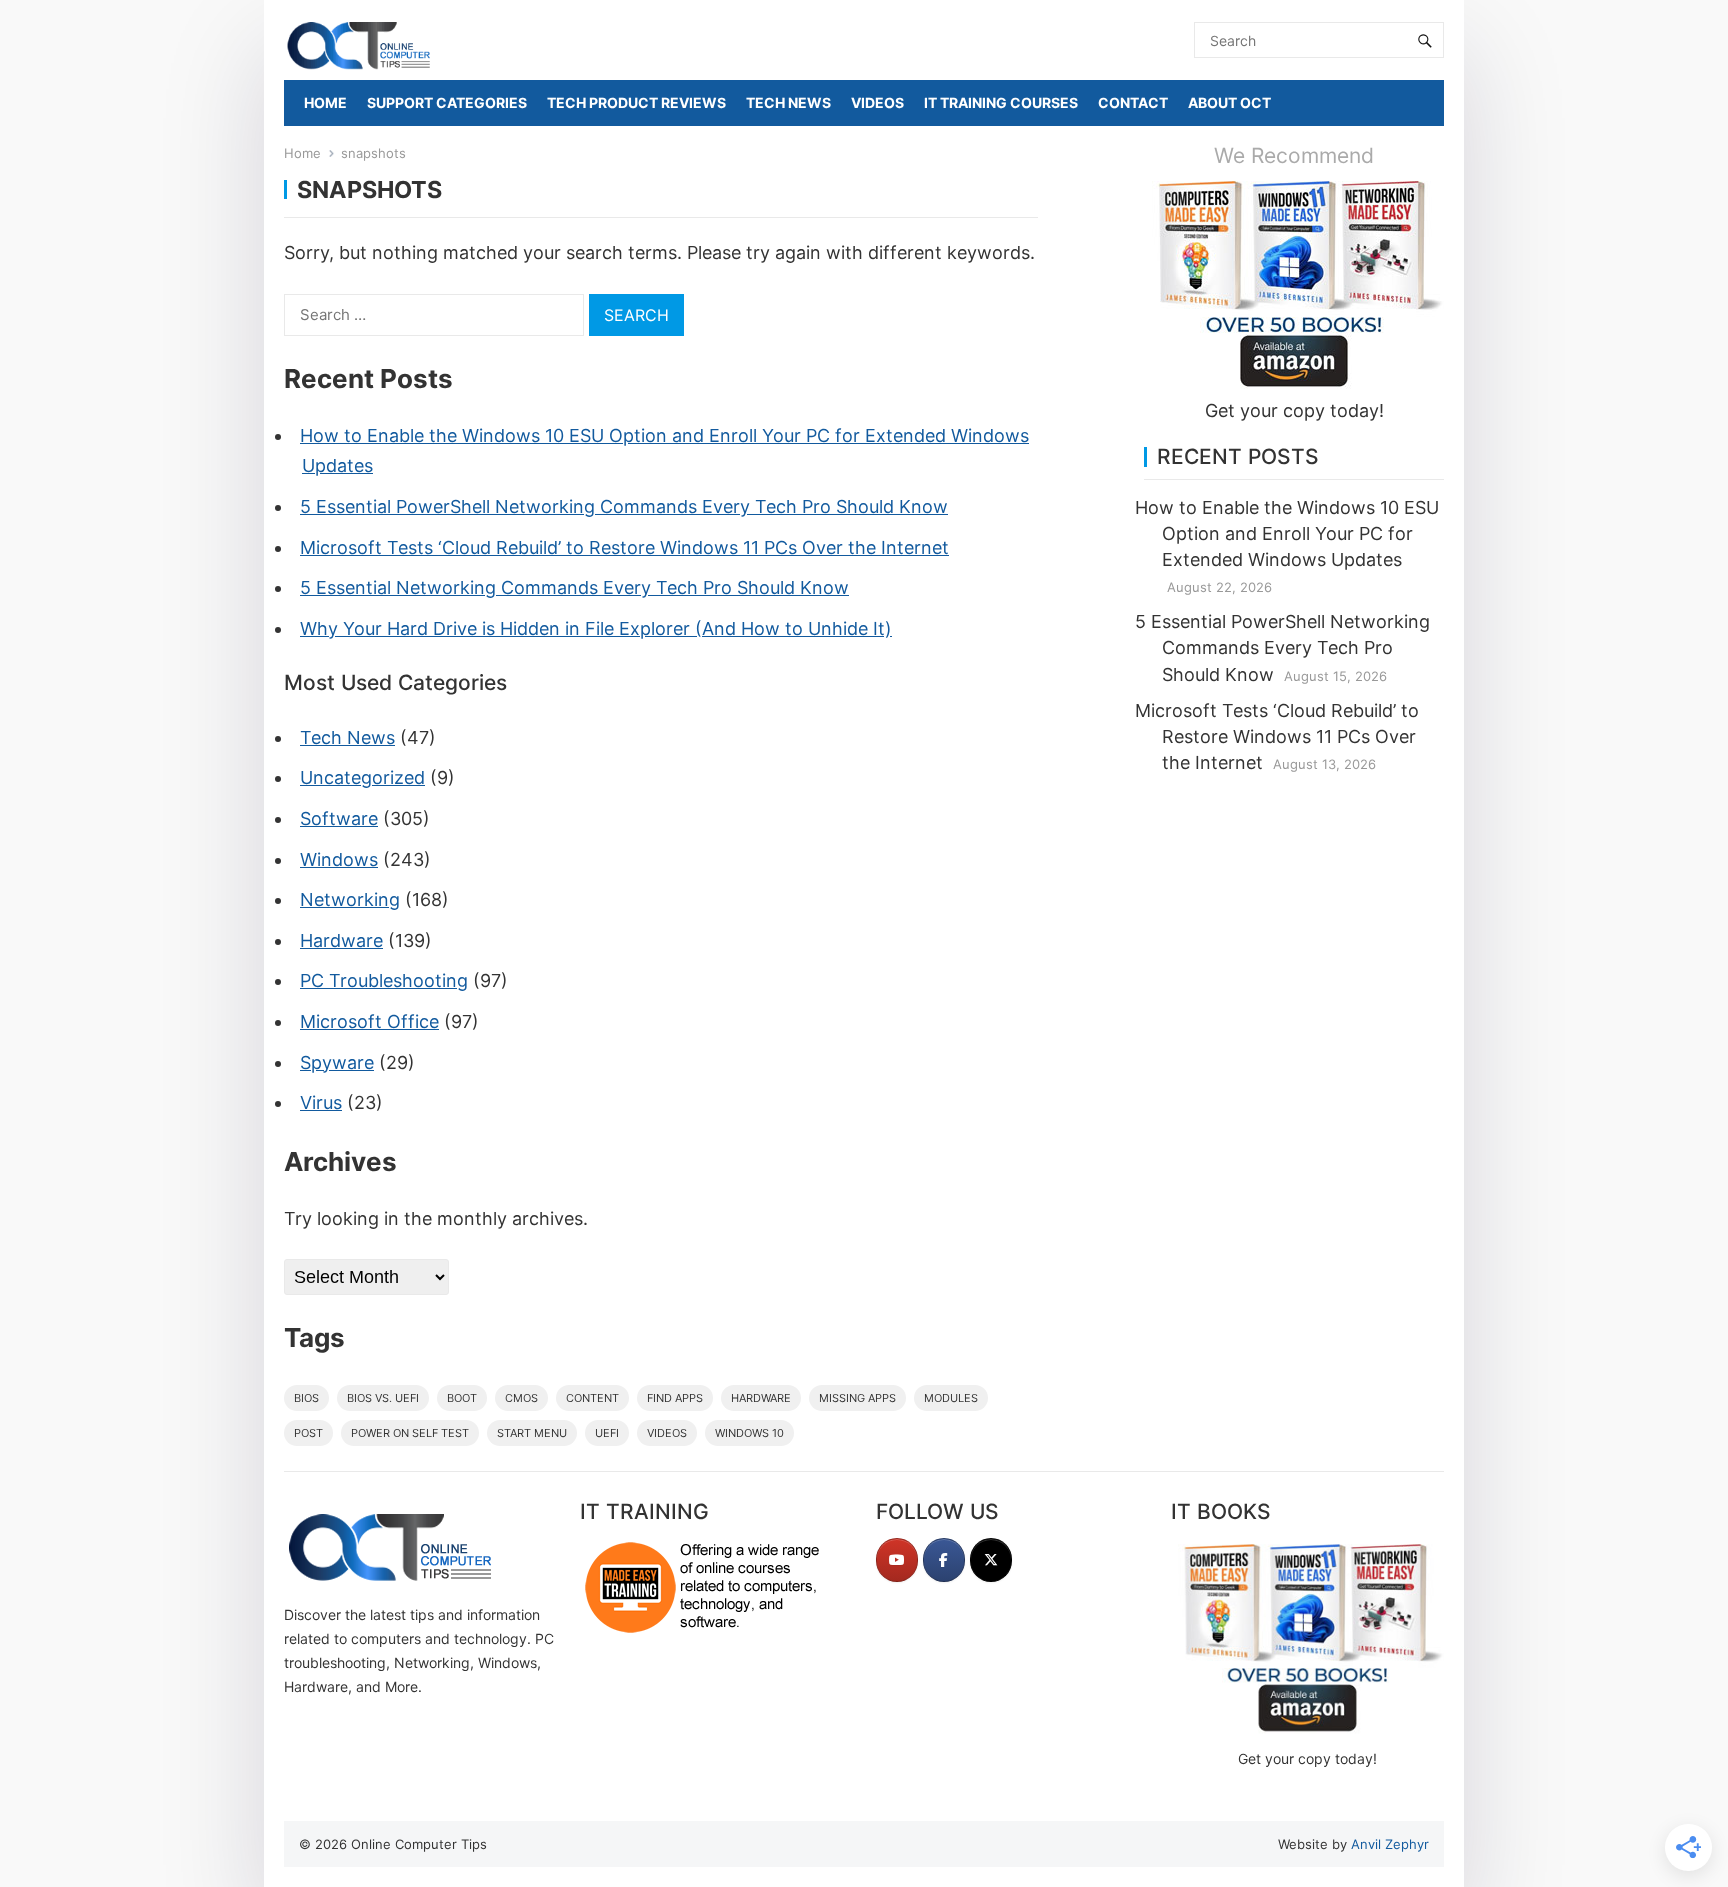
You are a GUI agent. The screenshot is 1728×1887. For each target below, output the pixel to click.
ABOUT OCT (1229, 102)
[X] (991, 1560)
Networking (350, 899)
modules (951, 1398)
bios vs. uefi (383, 1398)
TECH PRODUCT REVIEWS (636, 102)
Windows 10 (749, 1433)
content (592, 1398)
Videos (667, 1433)
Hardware (341, 940)
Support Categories (447, 102)
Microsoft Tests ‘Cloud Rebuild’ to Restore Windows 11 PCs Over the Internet (624, 547)
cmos (521, 1398)
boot (462, 1398)
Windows (339, 859)
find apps (675, 1398)
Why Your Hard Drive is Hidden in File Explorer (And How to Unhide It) (596, 628)
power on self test (410, 1433)
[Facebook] (944, 1560)
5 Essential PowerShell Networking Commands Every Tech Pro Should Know (624, 506)
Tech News (347, 737)
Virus (321, 1102)
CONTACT (1133, 102)
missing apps (857, 1398)
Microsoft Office (369, 1021)
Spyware (337, 1062)
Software (339, 818)
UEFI (607, 1433)
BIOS (306, 1398)
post (308, 1433)
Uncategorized (362, 777)
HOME (325, 102)
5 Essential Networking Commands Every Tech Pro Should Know (574, 587)
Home (302, 153)
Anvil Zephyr (1390, 1844)
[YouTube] (897, 1560)
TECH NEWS (788, 102)
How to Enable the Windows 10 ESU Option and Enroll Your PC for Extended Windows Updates (1287, 533)
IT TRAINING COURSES (1001, 102)
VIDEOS (877, 102)
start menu (532, 1433)
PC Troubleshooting (384, 980)
